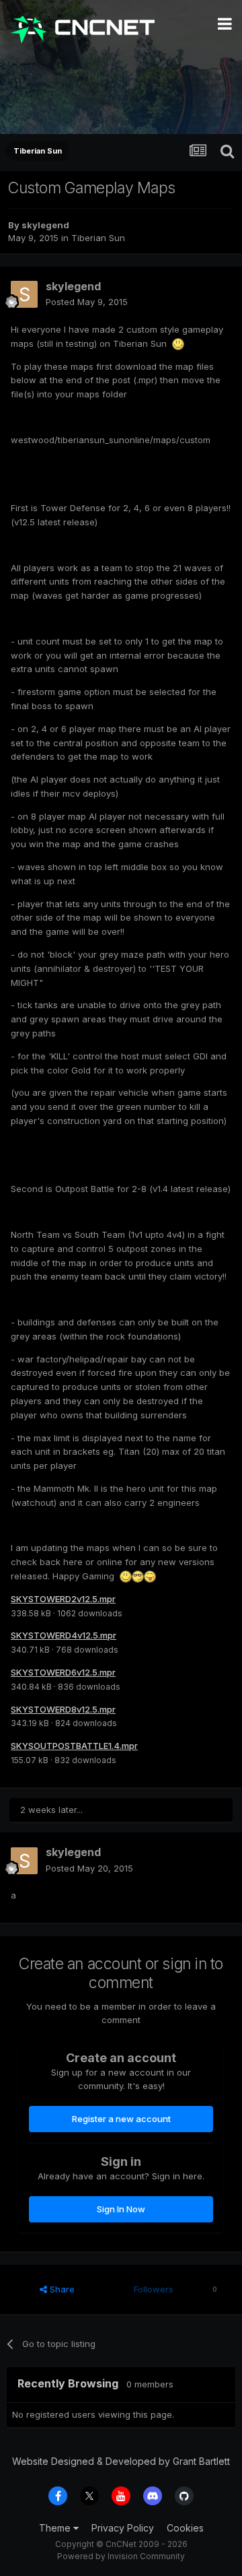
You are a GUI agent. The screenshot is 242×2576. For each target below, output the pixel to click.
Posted (87, 302)
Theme (56, 2528)
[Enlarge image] (178, 343)
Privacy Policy (123, 2528)
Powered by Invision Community (121, 2556)
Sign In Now (121, 2209)
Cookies (185, 2528)
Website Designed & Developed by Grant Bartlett (121, 2461)
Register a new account (121, 2119)
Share (61, 2289)
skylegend (45, 225)
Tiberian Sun (98, 238)
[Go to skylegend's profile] (24, 294)
